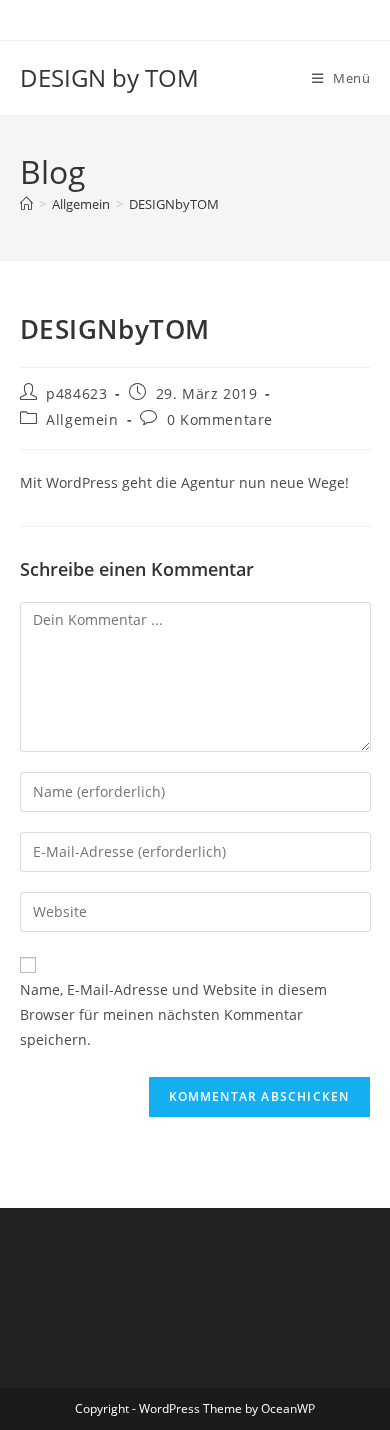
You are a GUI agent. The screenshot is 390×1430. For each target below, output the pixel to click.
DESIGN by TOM (109, 77)
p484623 (76, 393)
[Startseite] (26, 204)
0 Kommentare (220, 419)
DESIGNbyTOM (174, 204)
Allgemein (82, 419)
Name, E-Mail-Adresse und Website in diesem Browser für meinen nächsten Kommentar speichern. (173, 1014)
